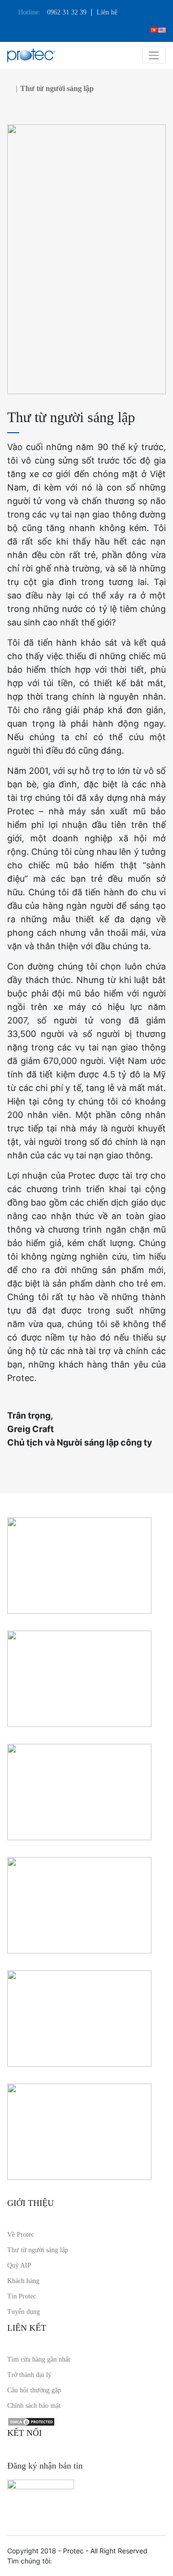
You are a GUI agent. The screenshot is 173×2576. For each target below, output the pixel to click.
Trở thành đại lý (29, 2375)
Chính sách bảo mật (34, 2406)
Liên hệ (107, 12)
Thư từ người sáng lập (38, 2250)
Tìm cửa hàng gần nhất (39, 2359)
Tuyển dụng (24, 2312)
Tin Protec (22, 2296)
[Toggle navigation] (154, 55)
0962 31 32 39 (67, 12)
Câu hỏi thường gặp (34, 2390)
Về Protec (21, 2235)
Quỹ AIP (19, 2265)
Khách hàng (23, 2281)
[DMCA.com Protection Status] (31, 2421)
